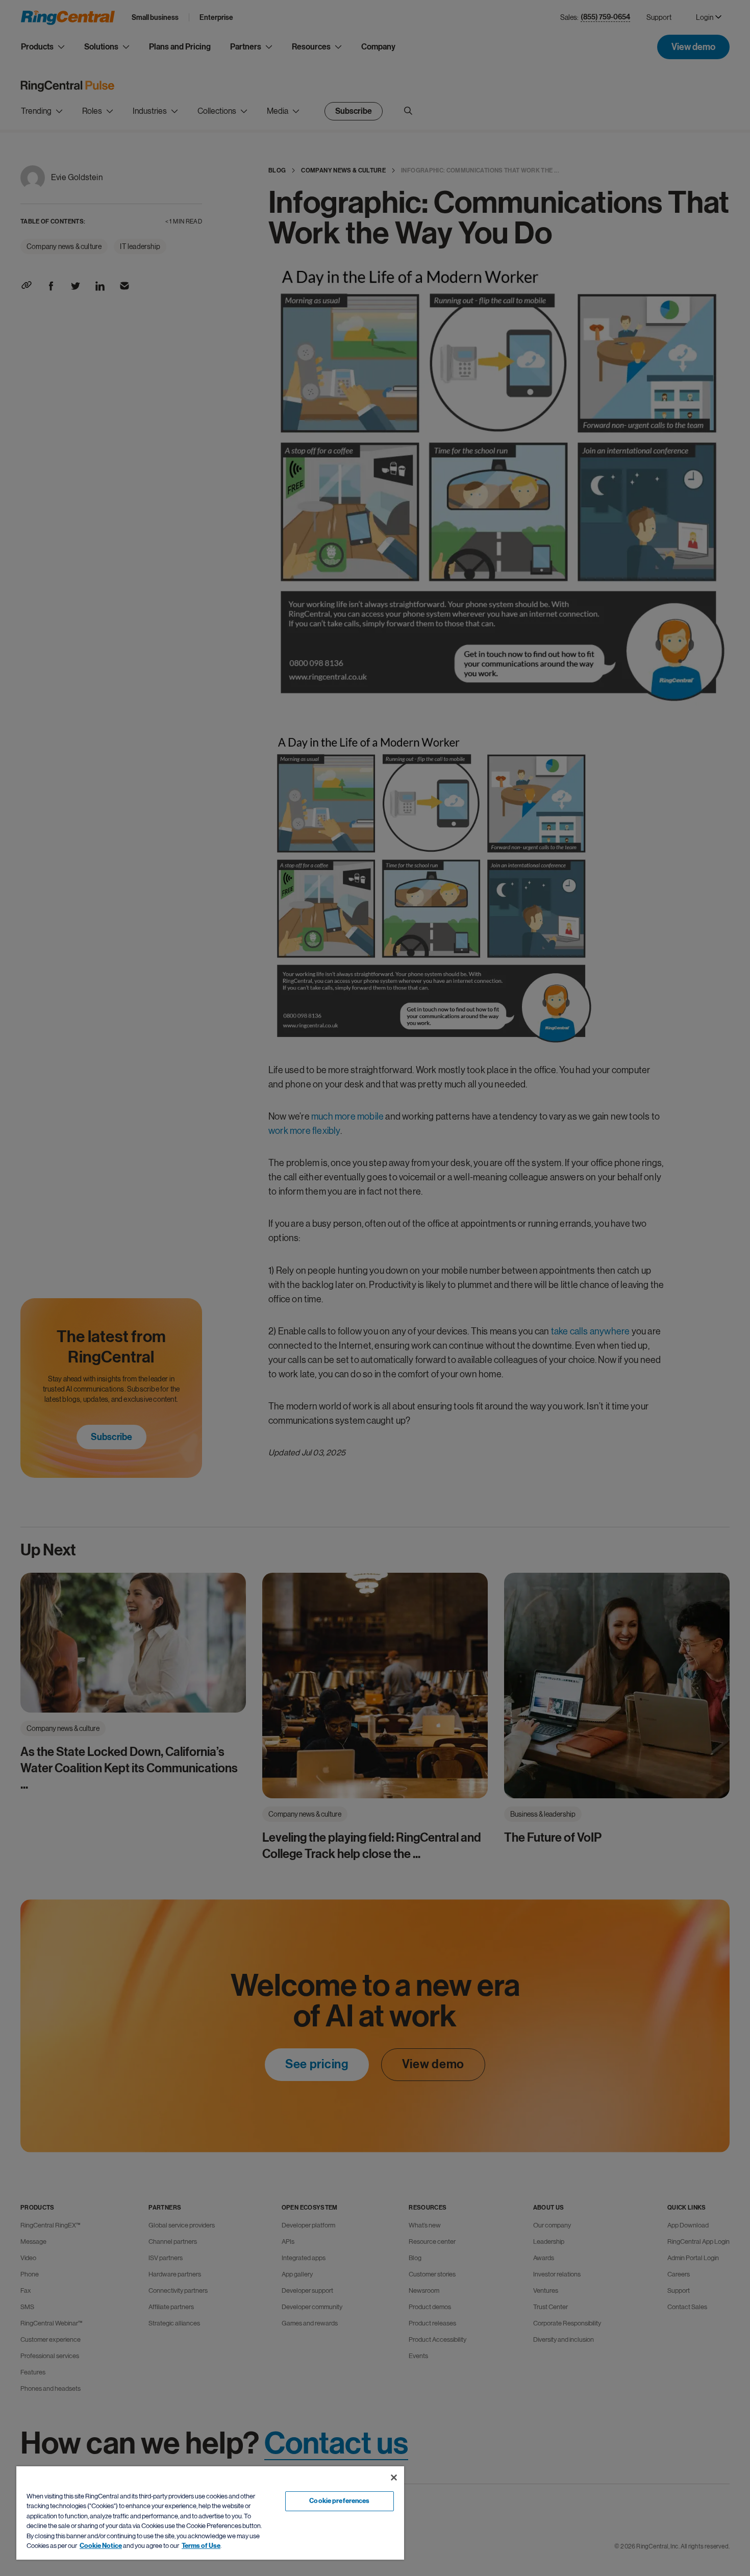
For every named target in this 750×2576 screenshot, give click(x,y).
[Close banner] (394, 2478)
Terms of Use (201, 2546)
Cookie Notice (101, 2546)
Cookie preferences (339, 2501)
